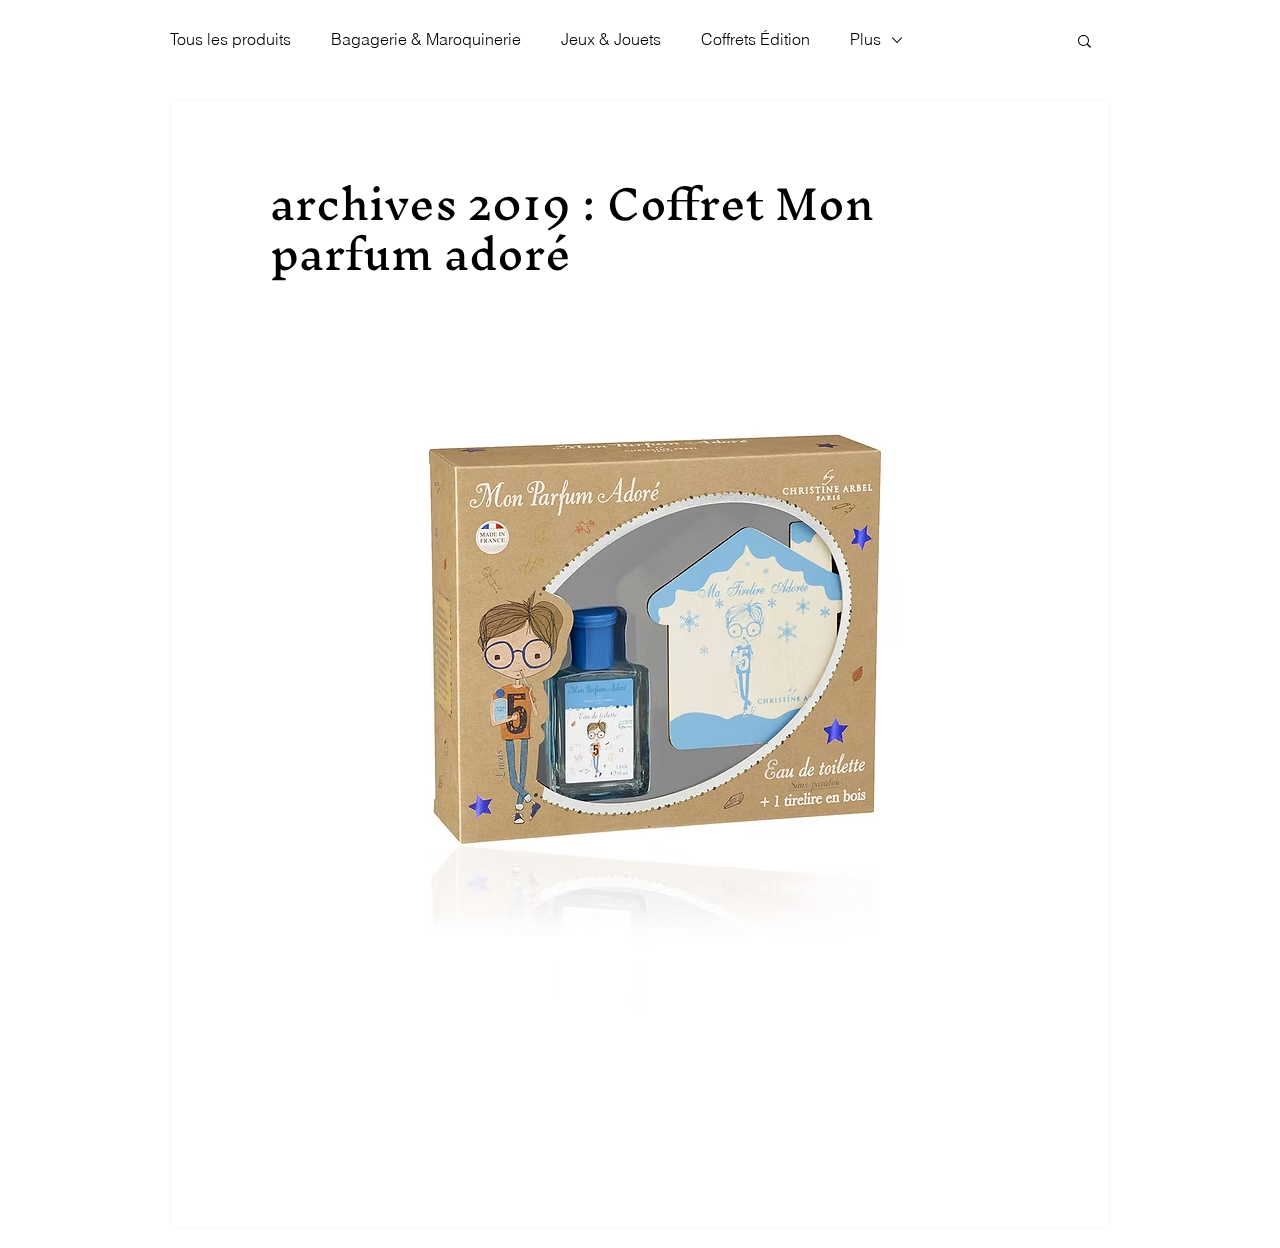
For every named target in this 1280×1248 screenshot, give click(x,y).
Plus (865, 39)
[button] (1084, 40)
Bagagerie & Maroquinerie (426, 39)
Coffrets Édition (755, 39)
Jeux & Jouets (611, 39)
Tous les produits (230, 39)
